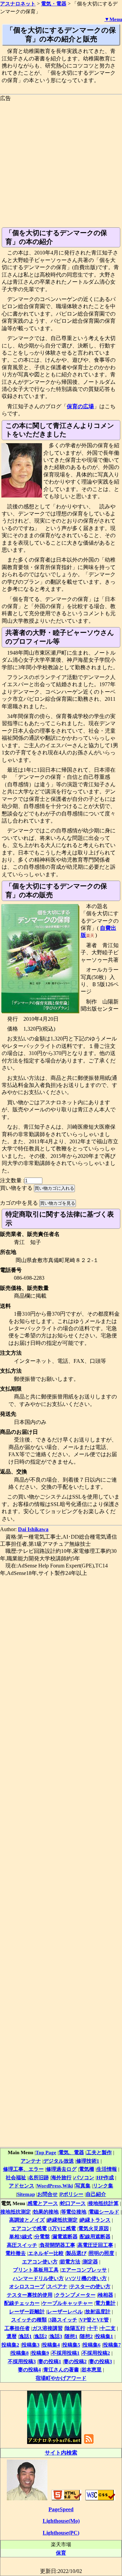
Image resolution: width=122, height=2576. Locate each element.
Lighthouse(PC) (61, 2533)
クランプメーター (75, 2295)
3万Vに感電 (63, 2228)
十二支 (108, 2328)
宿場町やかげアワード (61, 2378)
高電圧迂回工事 (95, 2245)
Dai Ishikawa (33, 1529)
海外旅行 (61, 2177)
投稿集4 (51, 2345)
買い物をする (16, 1188)
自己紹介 (96, 2194)
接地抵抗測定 (16, 2212)
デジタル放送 (59, 2161)
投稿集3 (31, 2345)
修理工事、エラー (23, 2169)
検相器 (106, 2295)
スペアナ (57, 2286)
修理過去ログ (61, 2169)
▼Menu (113, 19)
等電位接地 (74, 2212)
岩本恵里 (91, 2370)
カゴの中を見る (19, 1203)
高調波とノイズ (27, 2220)
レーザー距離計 (27, 2311)
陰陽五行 (75, 2328)
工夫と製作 (99, 2152)
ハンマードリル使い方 (38, 2278)
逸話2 (41, 2336)
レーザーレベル (65, 2311)
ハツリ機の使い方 (86, 2278)
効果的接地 (46, 2212)
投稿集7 (112, 2345)
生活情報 (107, 2169)
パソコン (84, 2177)
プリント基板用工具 (36, 2270)
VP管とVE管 (94, 2320)
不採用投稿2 (96, 2353)
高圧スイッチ (22, 2245)
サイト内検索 (61, 2453)
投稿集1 (104, 2336)
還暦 (12, 2336)
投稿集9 (40, 2353)
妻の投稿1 (50, 2361)
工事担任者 (17, 2328)
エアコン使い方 (40, 2262)
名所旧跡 (39, 2177)
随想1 (71, 2336)
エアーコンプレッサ (84, 2270)
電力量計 (105, 2303)
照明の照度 (101, 2253)
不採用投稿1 (66, 2353)
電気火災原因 (94, 2228)
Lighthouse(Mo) (61, 2521)
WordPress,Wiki (55, 2186)
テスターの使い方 (90, 2286)
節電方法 (70, 2262)
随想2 (86, 2336)
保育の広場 (80, 406)
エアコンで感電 (29, 2228)
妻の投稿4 (29, 2370)
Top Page (46, 2152)
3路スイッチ (63, 2320)
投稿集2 (10, 2345)
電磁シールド (104, 2212)
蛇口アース (73, 2203)
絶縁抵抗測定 (62, 2220)
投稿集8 (20, 2353)
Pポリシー (72, 2194)
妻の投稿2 (75, 2361)
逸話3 (56, 2336)
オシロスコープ (27, 2286)
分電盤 (42, 2236)
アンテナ (31, 2161)
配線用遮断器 (95, 2236)
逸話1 (25, 2336)
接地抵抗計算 (103, 2203)
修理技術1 (88, 2161)
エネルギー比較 (46, 2253)
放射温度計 (98, 2311)
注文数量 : (12, 1180)
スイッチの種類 (29, 2320)
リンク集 (103, 2186)
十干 (93, 2328)
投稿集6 (92, 2345)
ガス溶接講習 (47, 2328)
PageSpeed (61, 2509)
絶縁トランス (95, 2220)
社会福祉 (16, 2177)
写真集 (83, 2186)
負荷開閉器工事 (57, 2245)
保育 (61, 2553)
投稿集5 (71, 2345)
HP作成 (105, 2177)
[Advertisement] (61, 163)
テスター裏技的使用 (30, 2295)
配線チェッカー (22, 2303)
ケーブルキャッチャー (67, 2303)
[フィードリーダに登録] (89, 2443)
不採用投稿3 (22, 2361)
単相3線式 (21, 2236)
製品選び (76, 2253)
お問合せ (47, 2194)
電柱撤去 (16, 2253)
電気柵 (87, 2169)
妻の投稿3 (101, 2361)
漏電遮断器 (65, 2236)
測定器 (90, 2262)
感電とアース (43, 2203)
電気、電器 (71, 2152)
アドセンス (22, 2186)
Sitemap (26, 2194)
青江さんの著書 (61, 2370)
